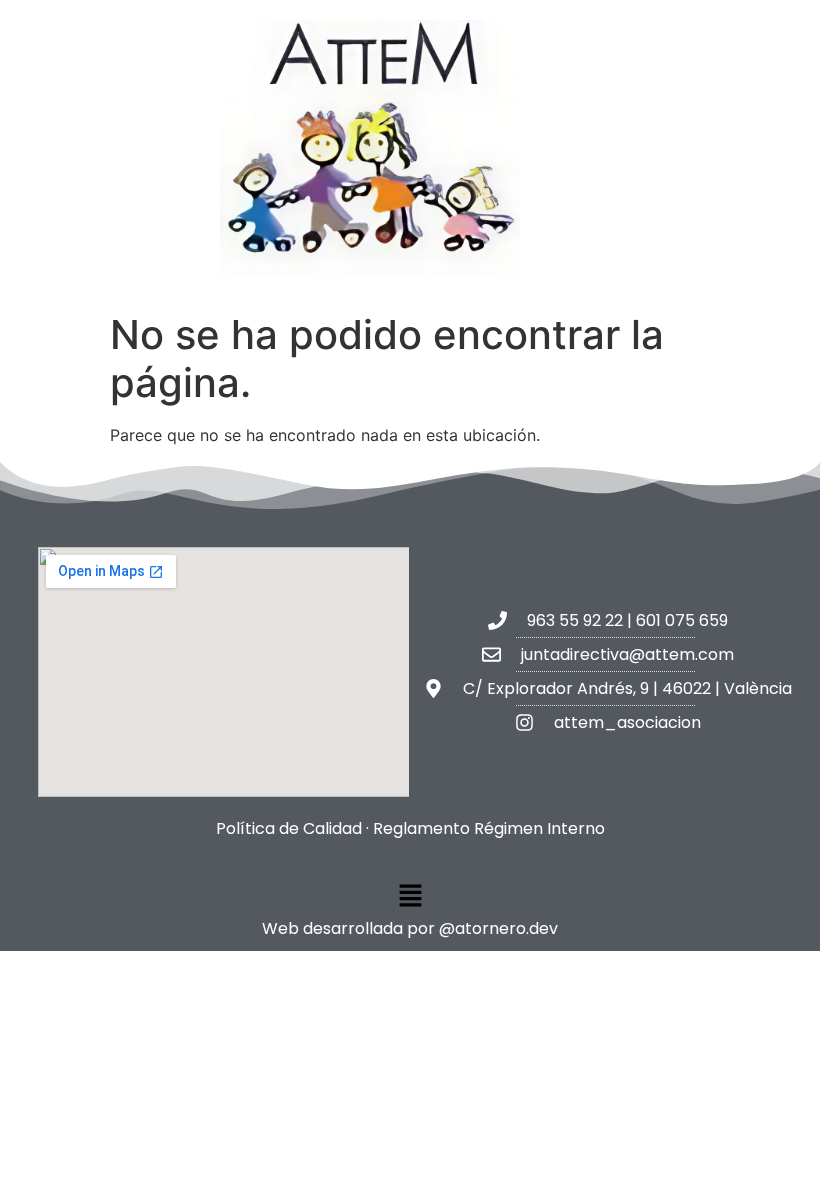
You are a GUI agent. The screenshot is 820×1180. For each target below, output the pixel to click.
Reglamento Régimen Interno (489, 828)
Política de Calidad (289, 828)
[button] (410, 896)
